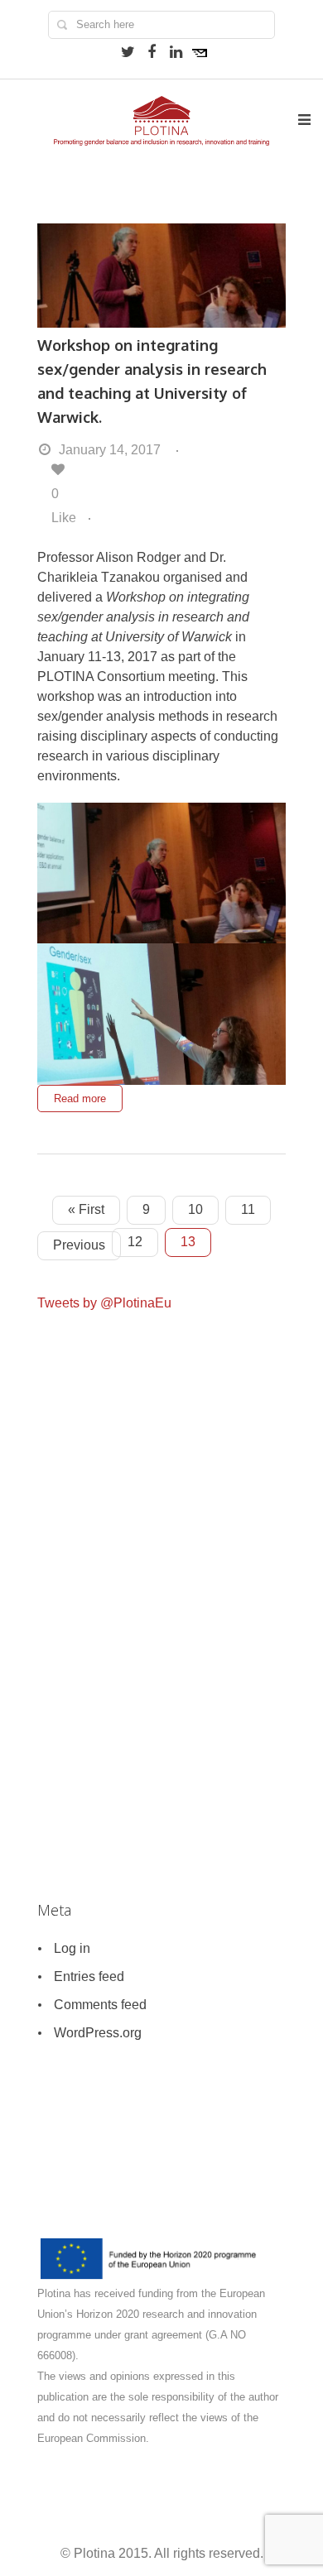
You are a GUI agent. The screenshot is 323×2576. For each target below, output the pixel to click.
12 (135, 1242)
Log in (72, 1948)
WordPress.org (98, 2033)
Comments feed (100, 2005)
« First (86, 1209)
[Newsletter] (200, 52)
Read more (80, 1099)
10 (195, 1209)
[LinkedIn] (176, 52)
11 (248, 1209)
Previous (79, 1245)
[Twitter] (128, 52)
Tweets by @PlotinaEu (104, 1303)
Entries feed (89, 1976)
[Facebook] (152, 52)
